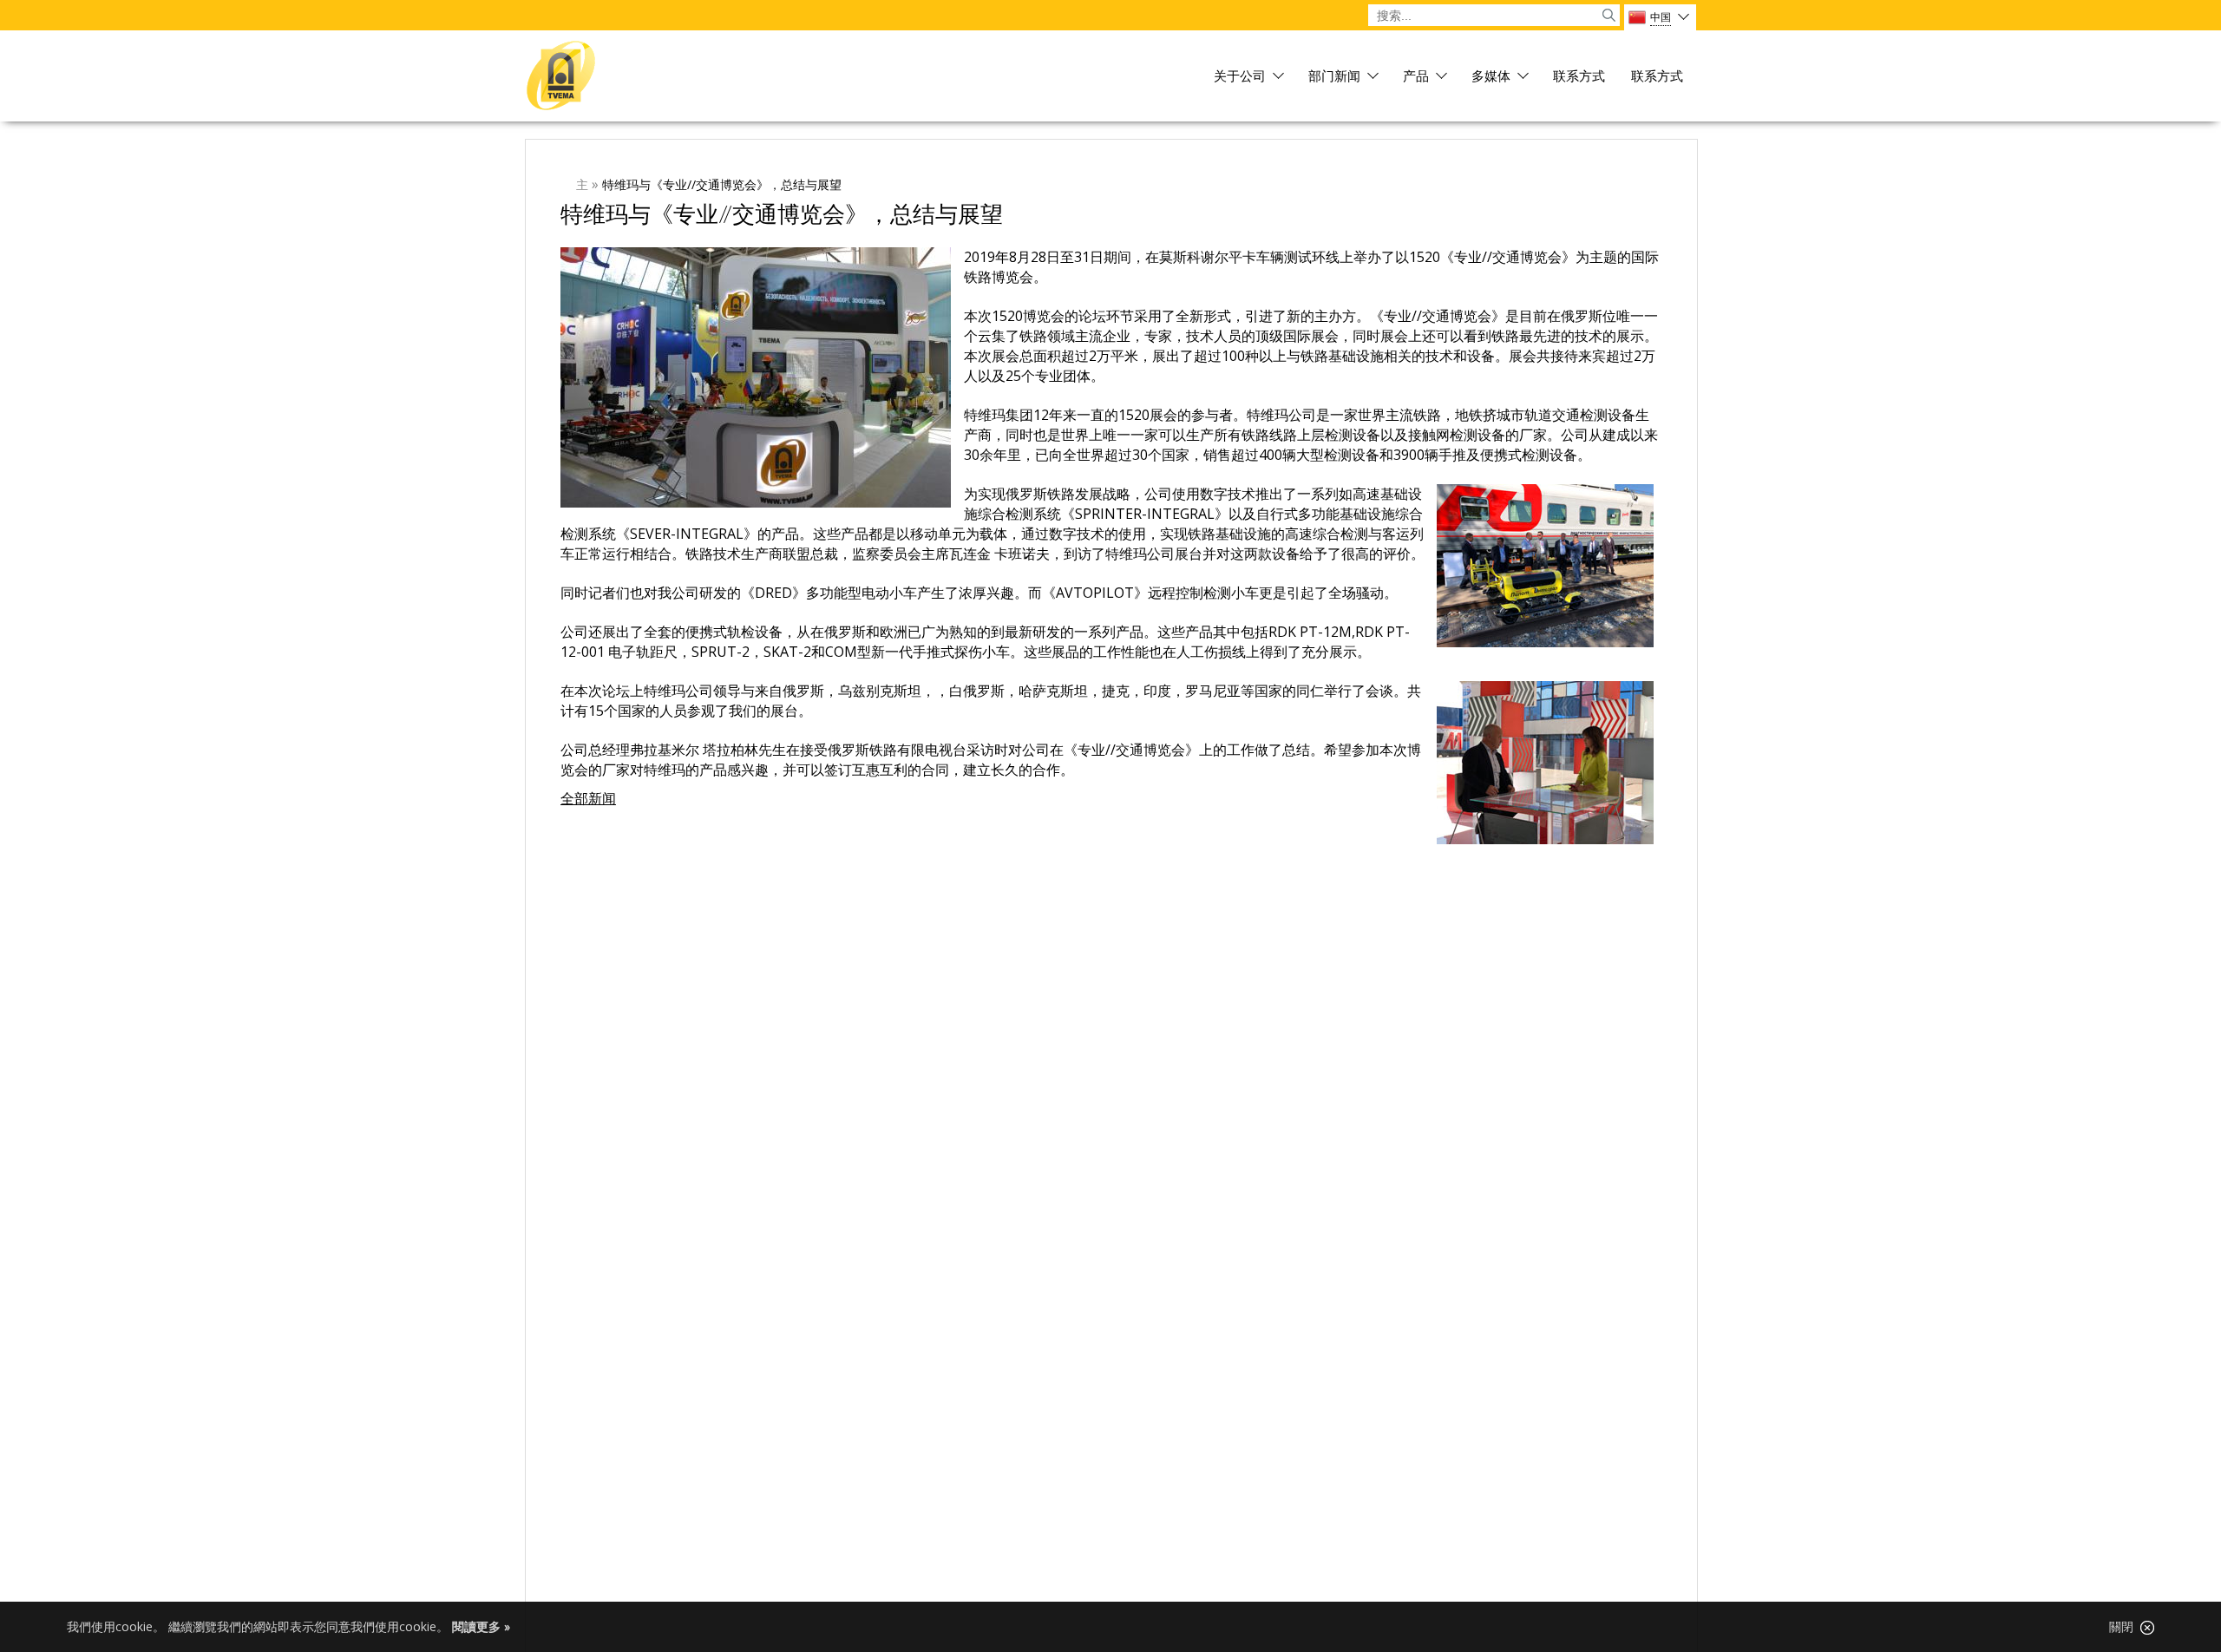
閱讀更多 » (481, 1626)
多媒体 (1491, 77)
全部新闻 (588, 798)
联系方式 (1579, 77)
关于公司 (1240, 77)
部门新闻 (1334, 77)
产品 (1416, 77)
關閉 (2125, 1627)
